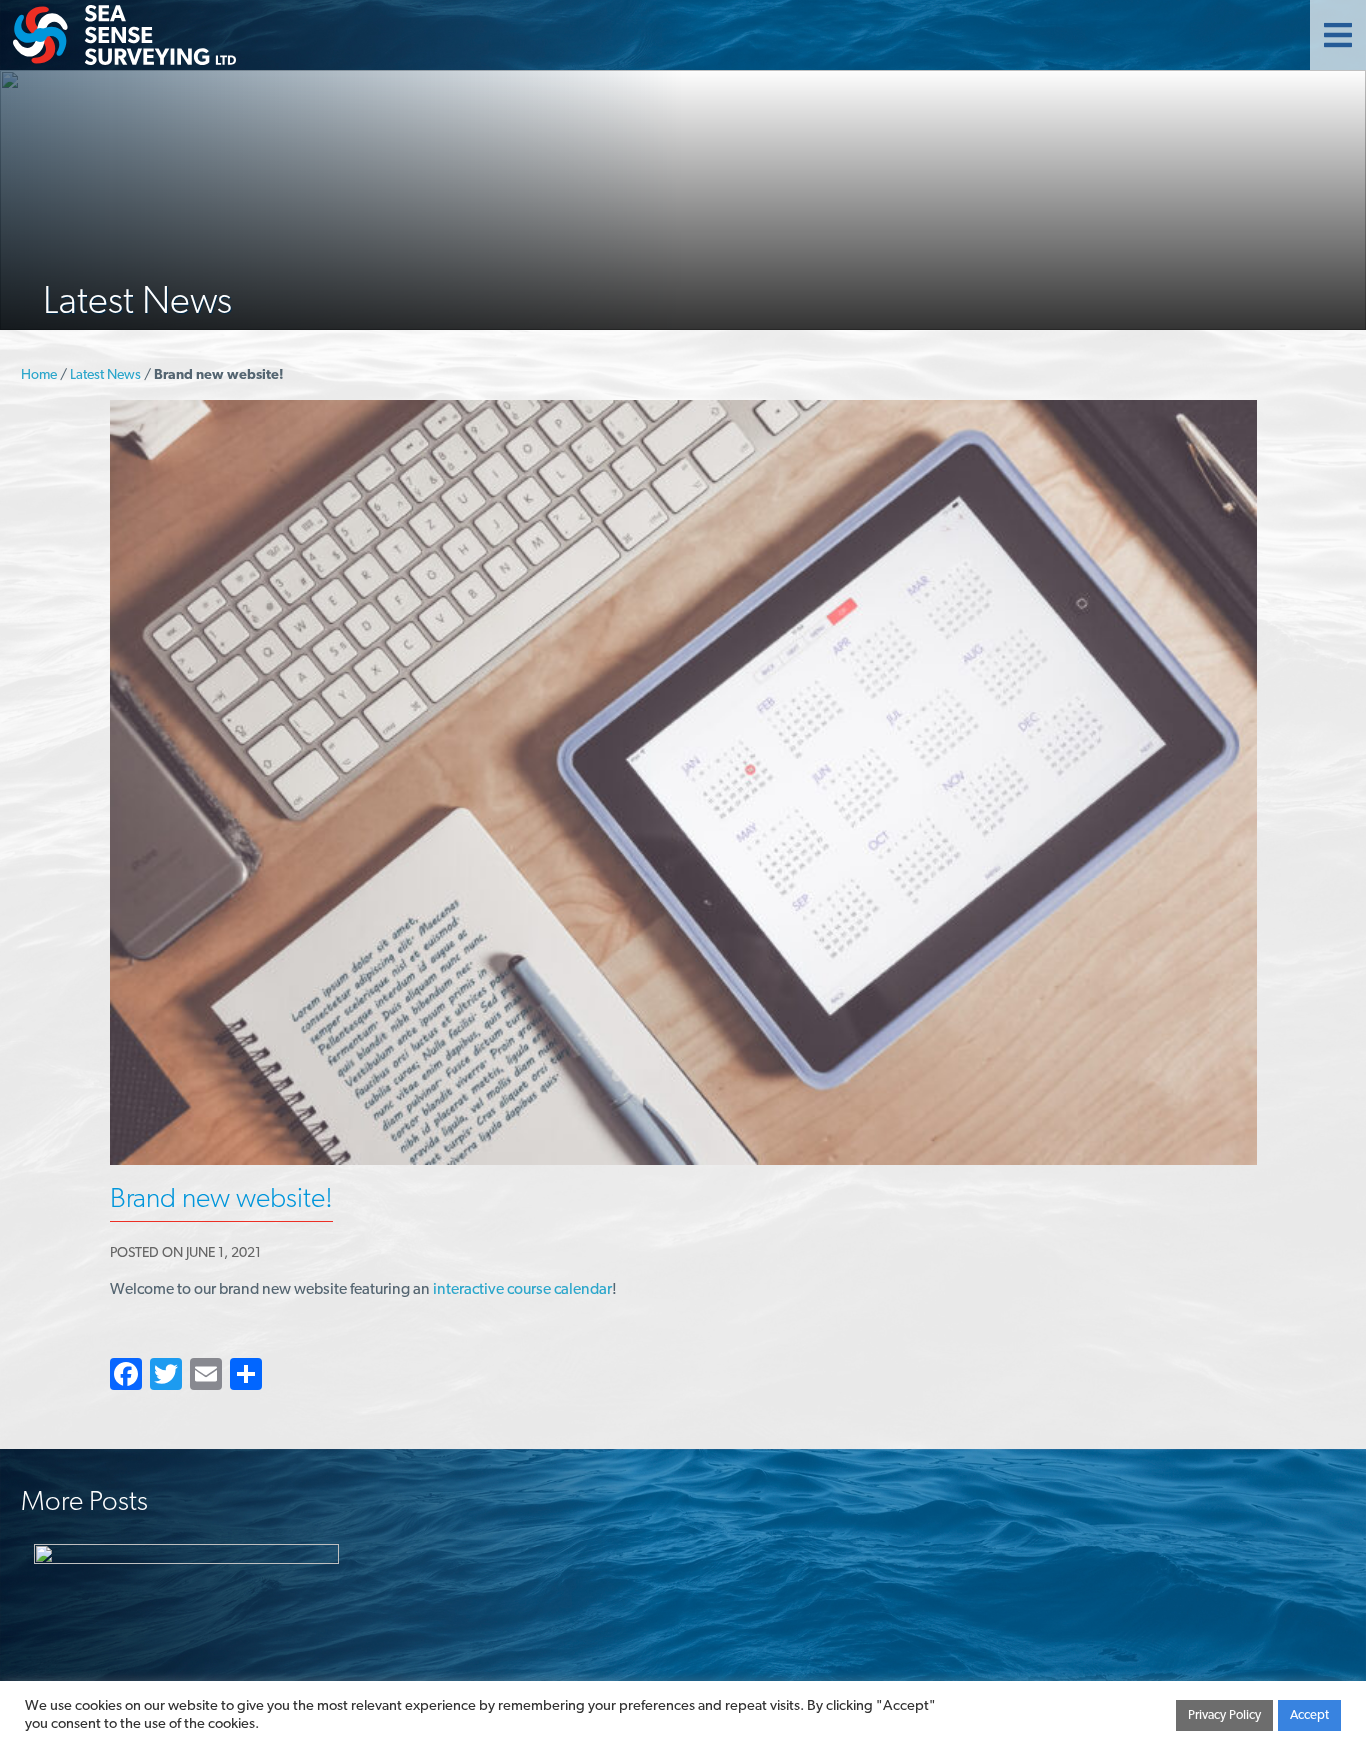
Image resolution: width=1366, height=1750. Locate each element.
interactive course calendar (522, 1290)
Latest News (105, 375)
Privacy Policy (1224, 1715)
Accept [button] (1309, 1715)
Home (39, 375)
